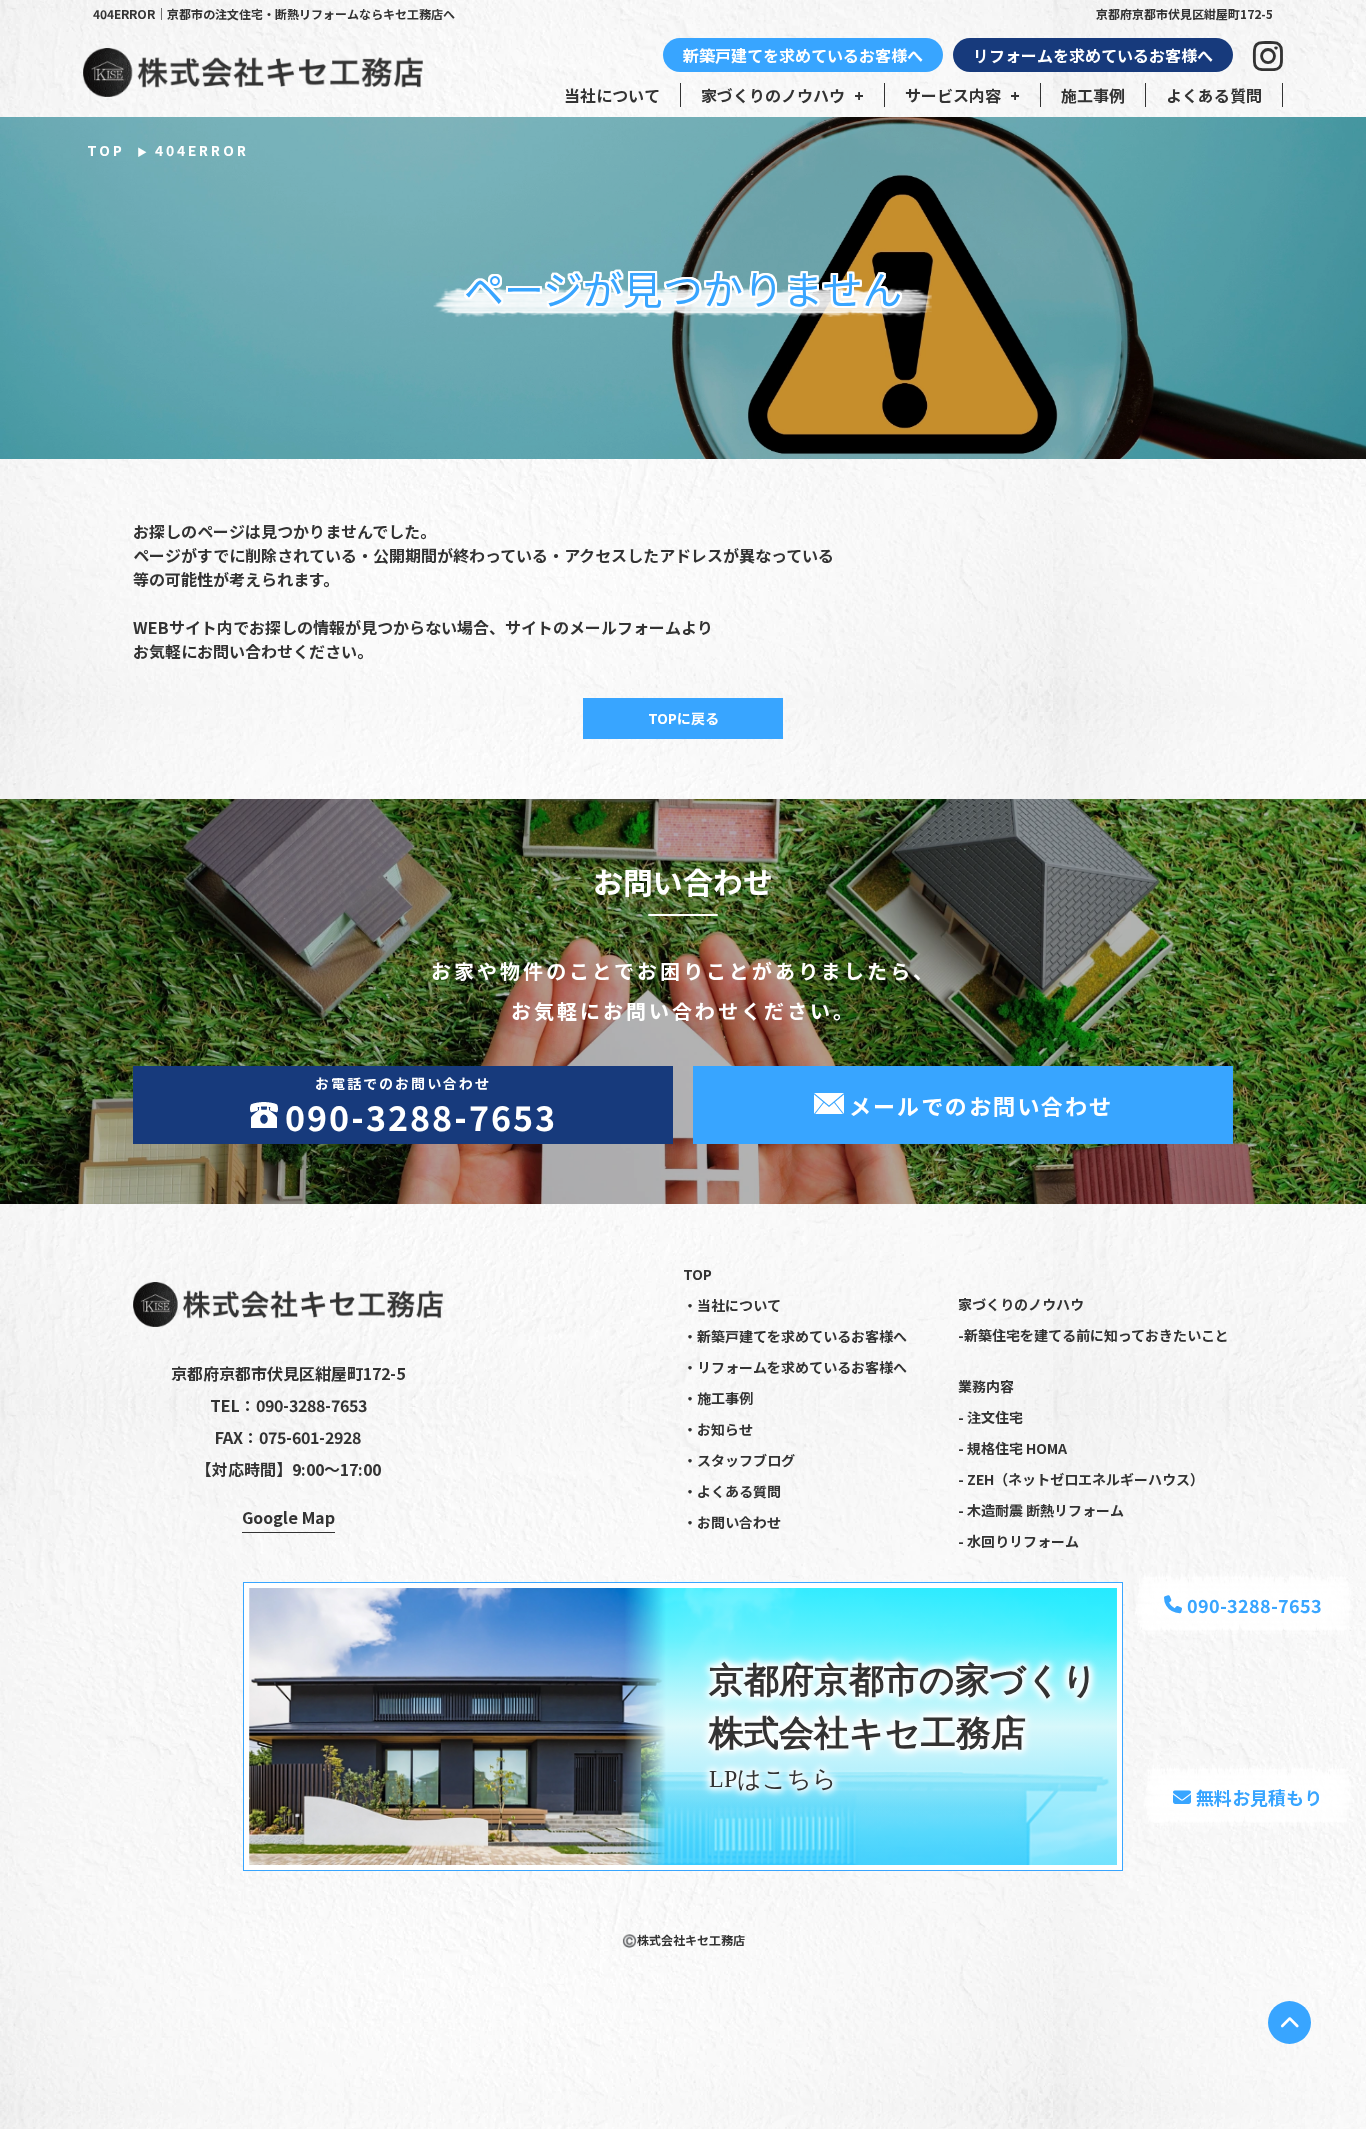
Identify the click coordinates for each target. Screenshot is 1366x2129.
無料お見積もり (1259, 1797)
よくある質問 (1214, 95)
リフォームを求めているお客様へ (1093, 55)
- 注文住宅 (990, 1417)
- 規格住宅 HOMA (1012, 1448)
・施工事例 (718, 1398)
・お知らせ (718, 1429)
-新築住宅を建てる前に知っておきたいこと (1093, 1335)
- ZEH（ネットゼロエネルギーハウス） (1081, 1479)
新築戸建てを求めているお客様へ (803, 55)
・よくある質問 (732, 1491)
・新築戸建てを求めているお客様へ (795, 1336)
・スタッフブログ (739, 1460)
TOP (106, 150)
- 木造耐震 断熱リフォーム (1041, 1510)
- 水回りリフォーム (1018, 1541)
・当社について (732, 1305)
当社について (612, 95)
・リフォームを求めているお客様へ (795, 1367)
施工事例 (1093, 95)
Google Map (288, 1517)
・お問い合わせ (732, 1522)
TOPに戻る (683, 718)
